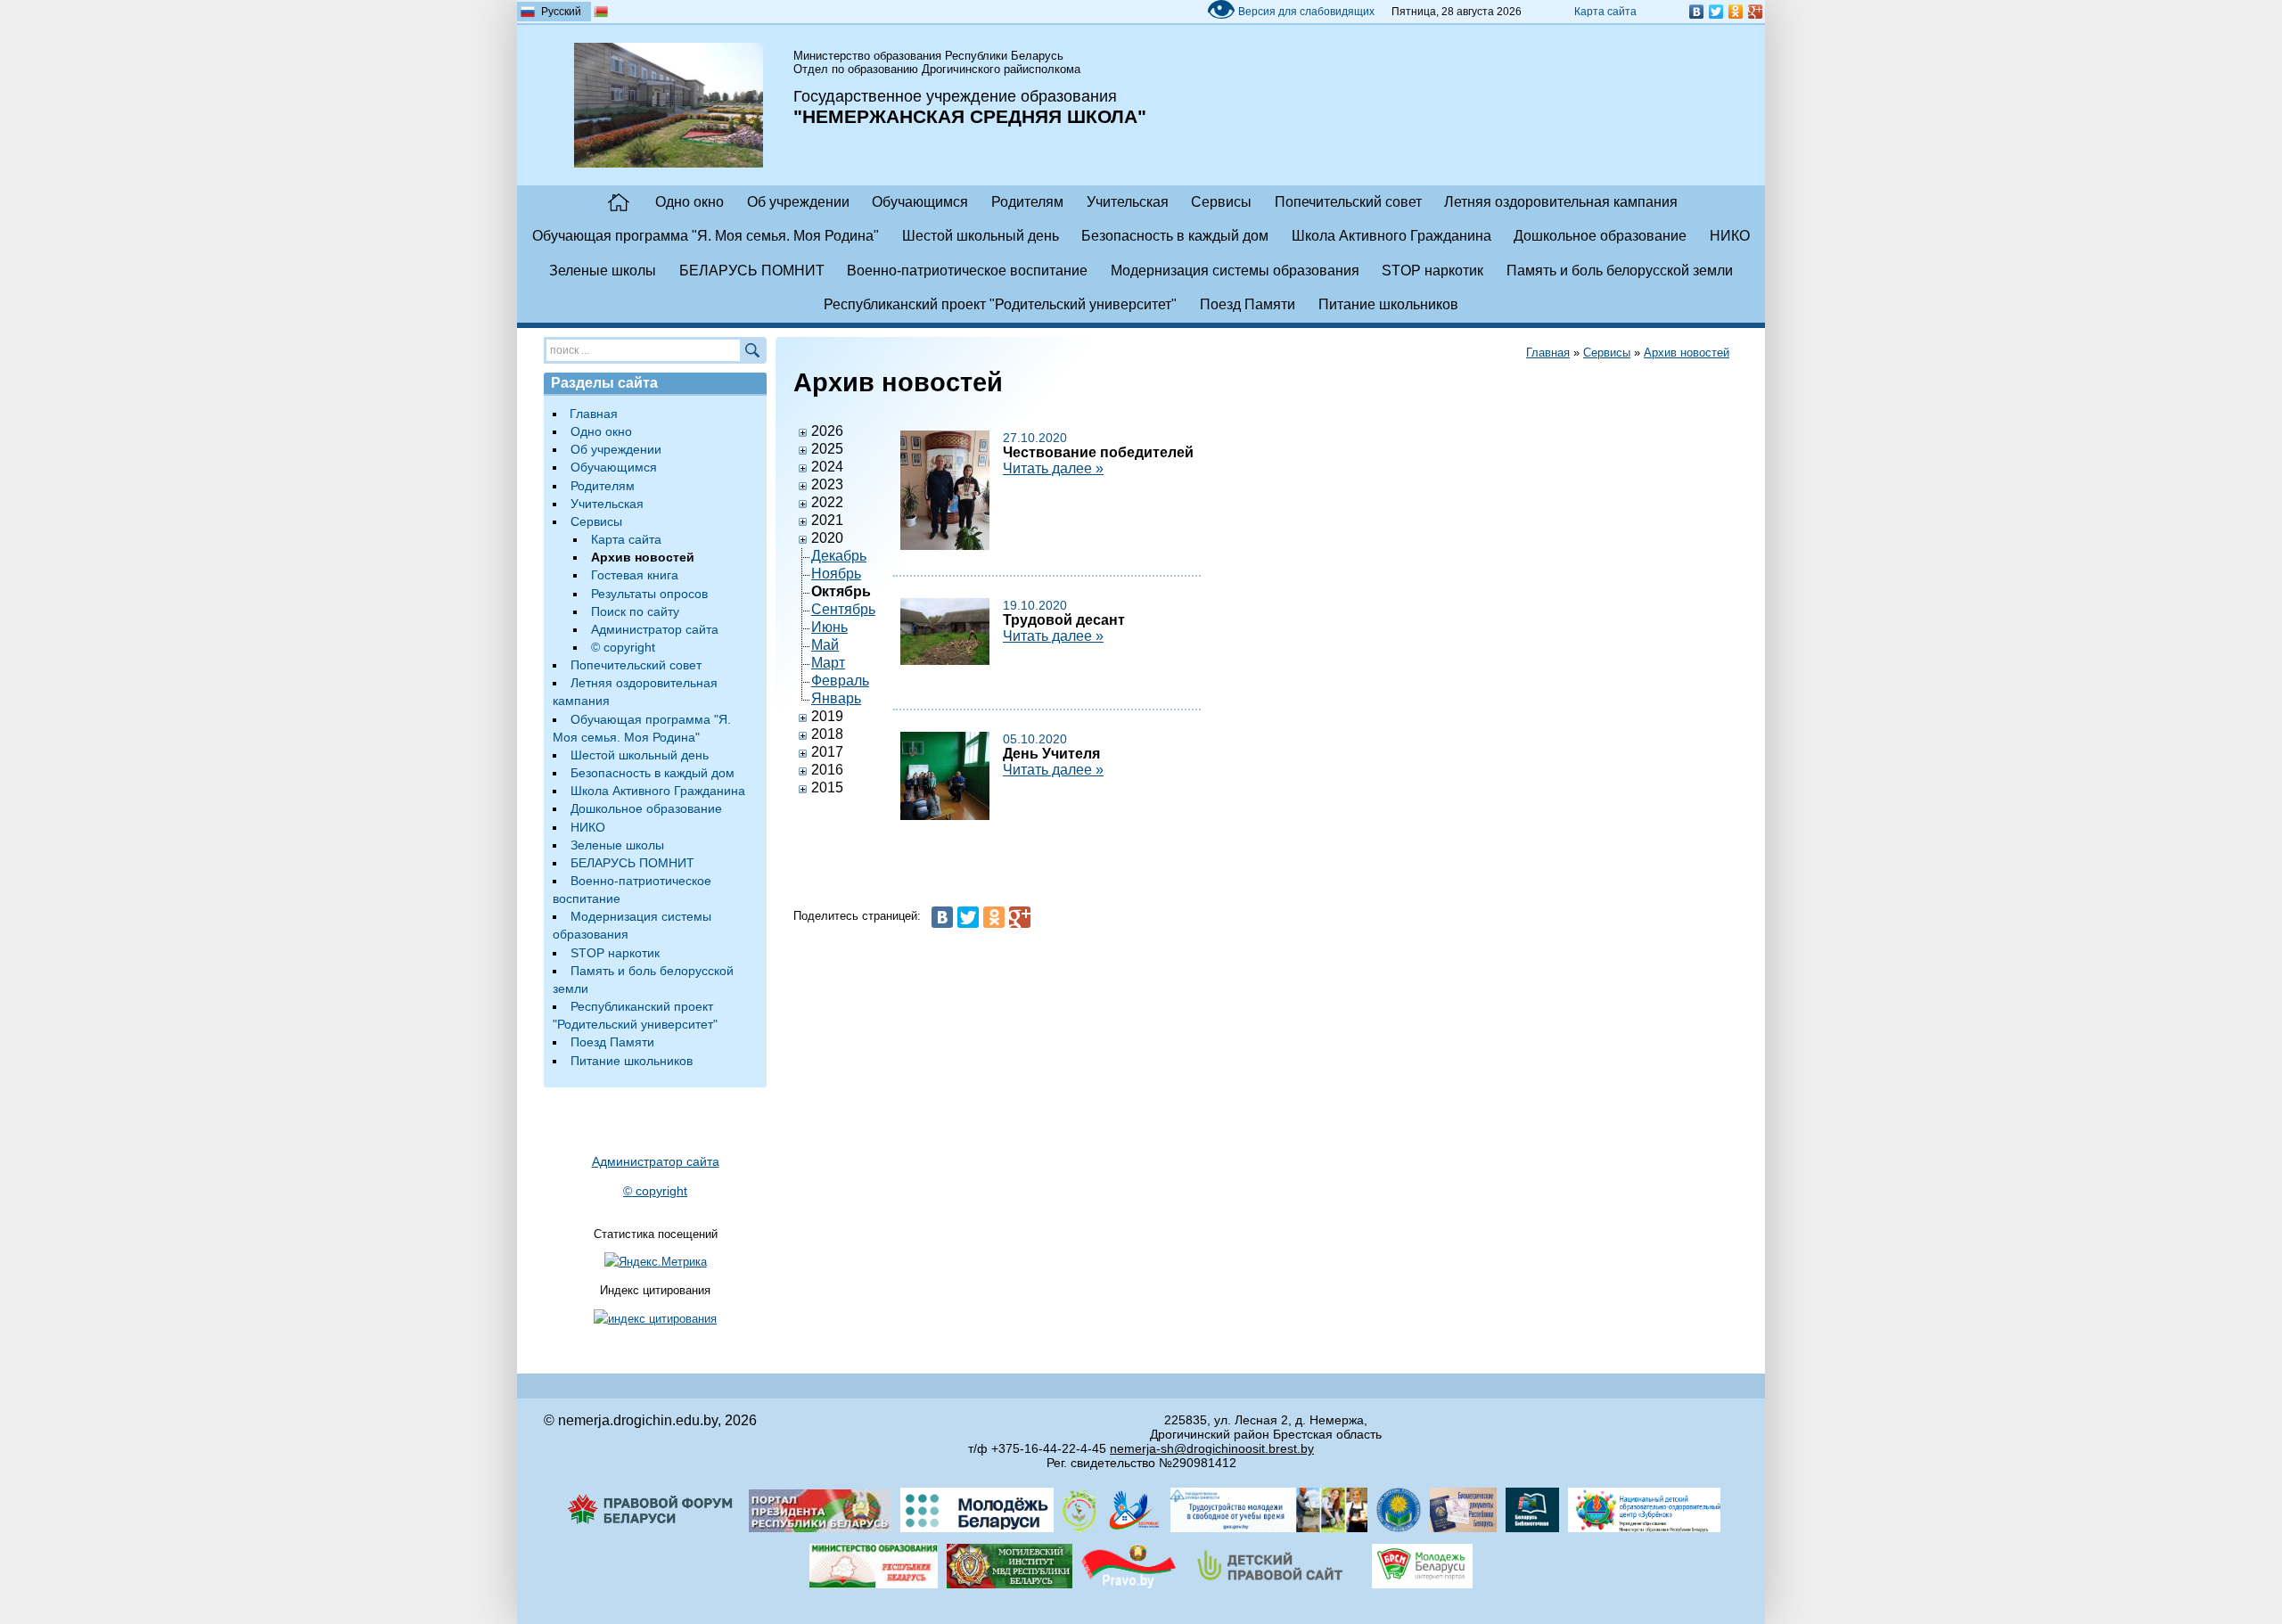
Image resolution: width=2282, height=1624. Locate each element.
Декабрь (839, 556)
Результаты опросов (649, 594)
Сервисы (1221, 202)
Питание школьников (1388, 304)
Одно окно (690, 202)
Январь (836, 698)
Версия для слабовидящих (1290, 12)
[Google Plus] (1755, 12)
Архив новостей (1687, 353)
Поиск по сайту (635, 611)
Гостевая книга (635, 575)
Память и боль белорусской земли (1620, 271)
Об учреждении (798, 202)
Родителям (1027, 202)
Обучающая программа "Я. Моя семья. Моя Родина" (706, 236)
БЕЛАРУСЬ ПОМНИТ (752, 271)
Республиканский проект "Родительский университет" (1000, 304)
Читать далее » (1053, 468)
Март (828, 663)
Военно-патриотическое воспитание (967, 271)
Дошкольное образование (1600, 236)
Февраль (840, 681)
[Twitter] (1716, 12)
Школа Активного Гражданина (1391, 236)
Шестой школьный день (981, 236)
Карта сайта (1605, 12)
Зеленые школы (603, 271)
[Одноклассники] (1736, 12)
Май (825, 645)
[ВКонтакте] (1696, 12)
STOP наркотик (1432, 271)
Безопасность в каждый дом (1175, 236)
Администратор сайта (655, 629)
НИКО (1730, 236)
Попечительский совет (1348, 202)
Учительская (1128, 202)
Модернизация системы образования (1235, 271)
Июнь (829, 627)
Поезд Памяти (1248, 304)
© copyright (623, 647)
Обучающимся (920, 202)
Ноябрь (836, 574)
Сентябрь (843, 609)
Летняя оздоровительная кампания (1561, 202)
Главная (619, 202)
